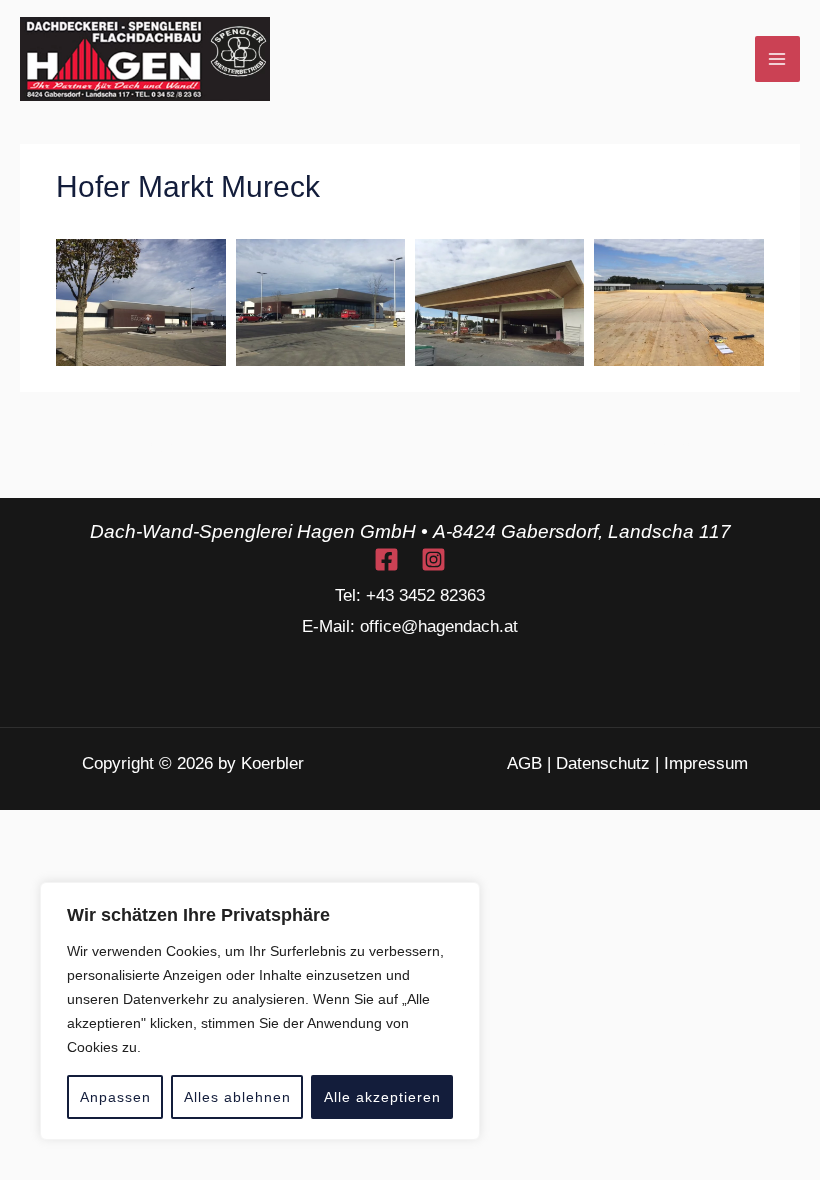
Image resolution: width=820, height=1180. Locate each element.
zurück (144, 447)
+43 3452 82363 (425, 595)
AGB (524, 763)
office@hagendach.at (439, 626)
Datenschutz (603, 763)
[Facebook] (386, 559)
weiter (678, 447)
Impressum (706, 763)
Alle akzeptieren (382, 1097)
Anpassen (115, 1097)
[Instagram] (433, 559)
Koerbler (272, 763)
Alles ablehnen (237, 1097)
